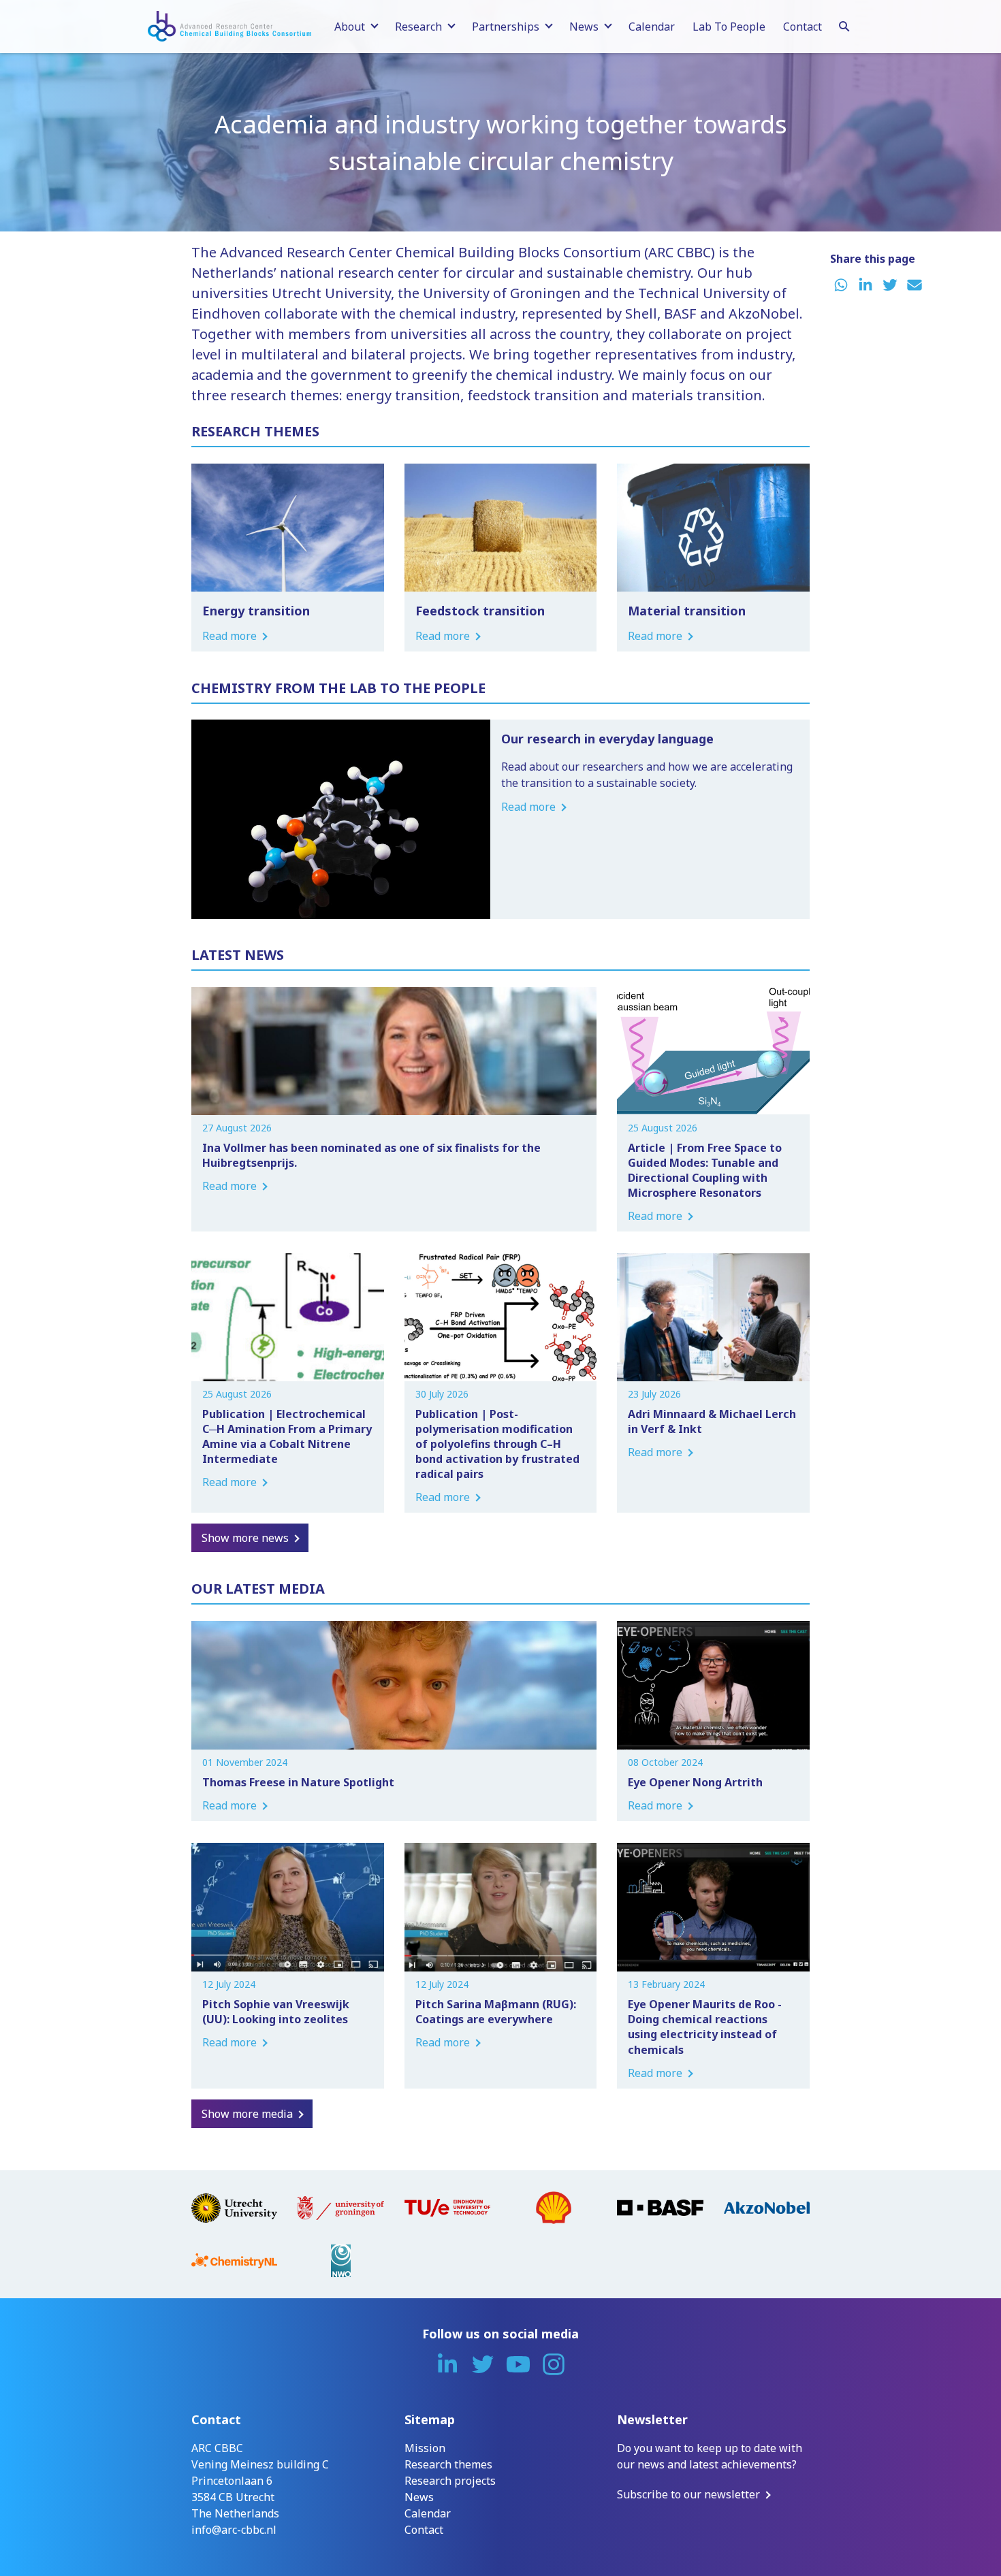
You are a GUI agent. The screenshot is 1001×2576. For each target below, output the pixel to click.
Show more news (245, 1538)
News (419, 2497)
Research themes (448, 2464)
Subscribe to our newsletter (688, 2494)
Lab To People (729, 27)
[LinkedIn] (447, 2364)
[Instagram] (554, 2364)
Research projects (450, 2481)
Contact (803, 27)
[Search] (844, 25)
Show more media (247, 2114)
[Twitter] (483, 2364)
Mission (425, 2448)
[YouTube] (518, 2364)
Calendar (652, 27)
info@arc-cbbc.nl (234, 2530)
